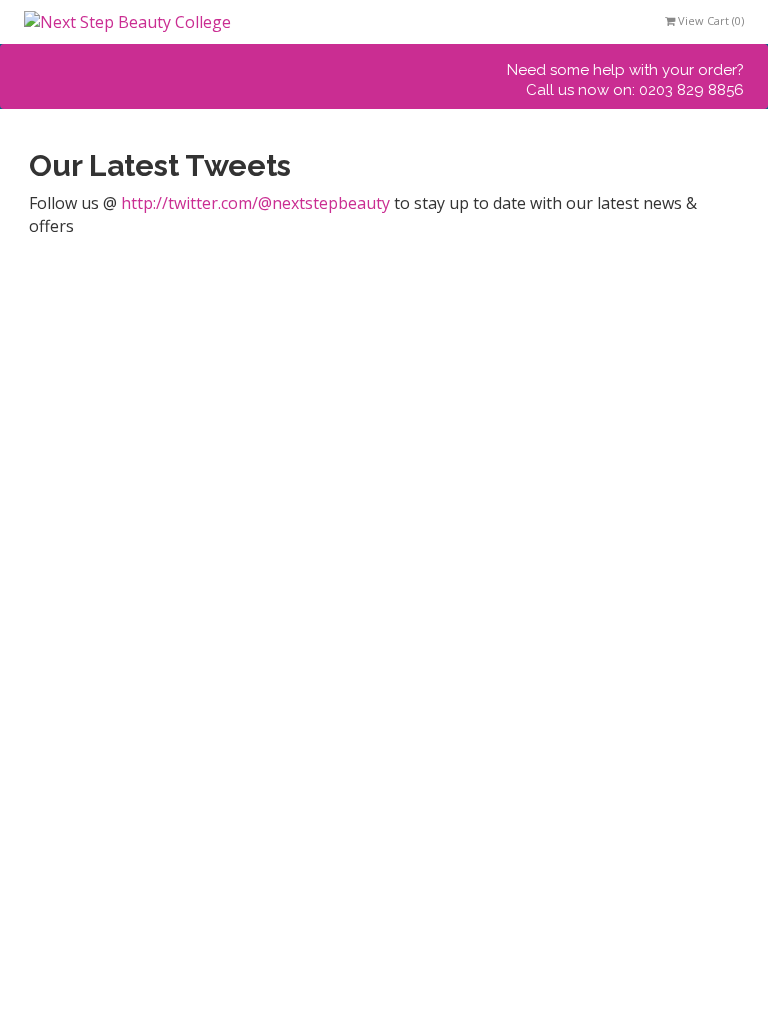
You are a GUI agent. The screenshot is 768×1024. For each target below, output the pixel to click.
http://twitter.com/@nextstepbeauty (255, 203)
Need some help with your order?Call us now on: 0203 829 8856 (625, 80)
